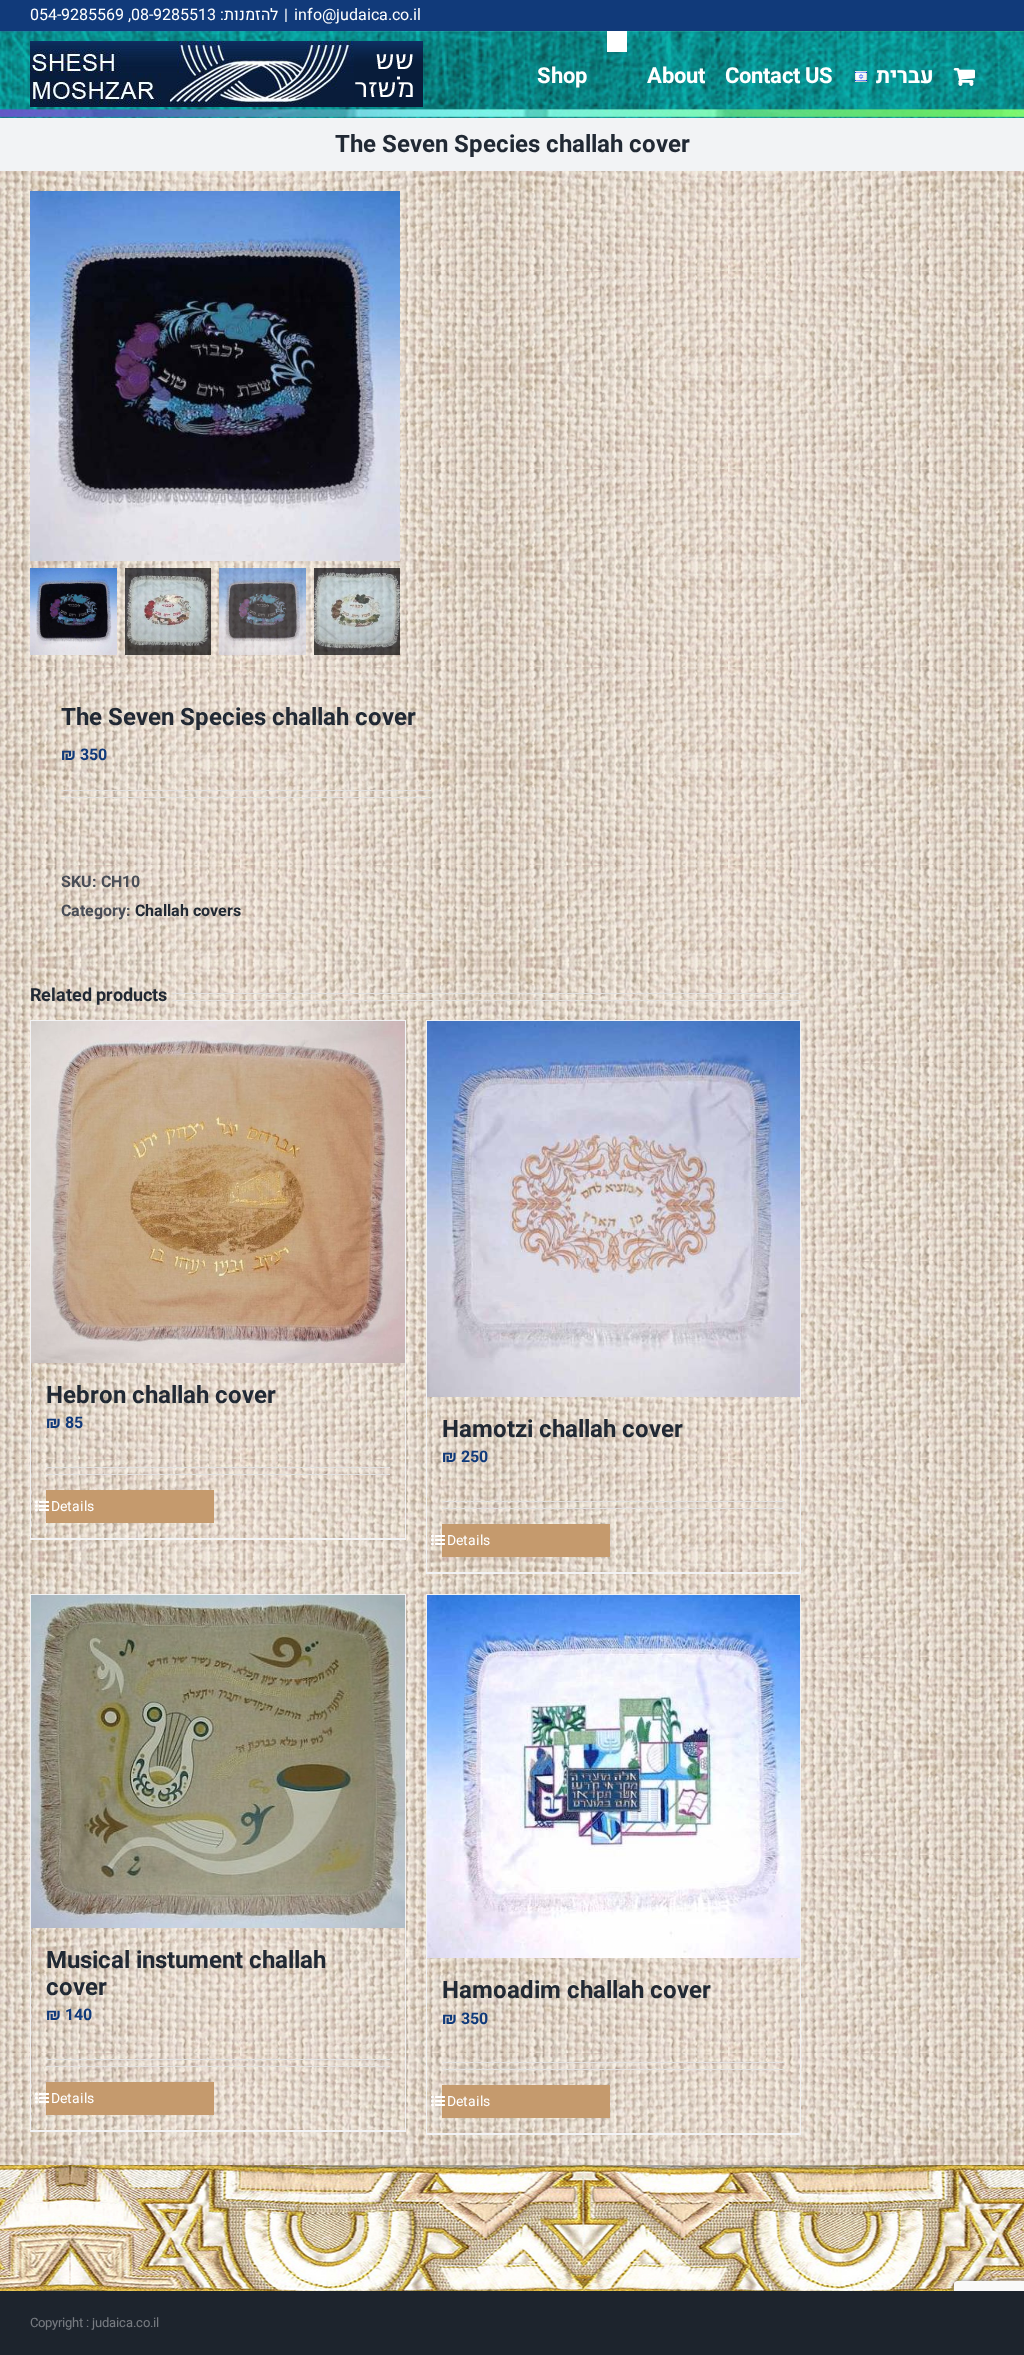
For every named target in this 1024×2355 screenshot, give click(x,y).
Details (72, 1506)
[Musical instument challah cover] (218, 1761)
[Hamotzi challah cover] (614, 1208)
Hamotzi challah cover (562, 1429)
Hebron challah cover (161, 1395)
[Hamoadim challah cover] (614, 1776)
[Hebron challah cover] (218, 1191)
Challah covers (188, 911)
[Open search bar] (617, 41)
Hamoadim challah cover (576, 1990)
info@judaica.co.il (357, 15)
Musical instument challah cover (186, 1973)
